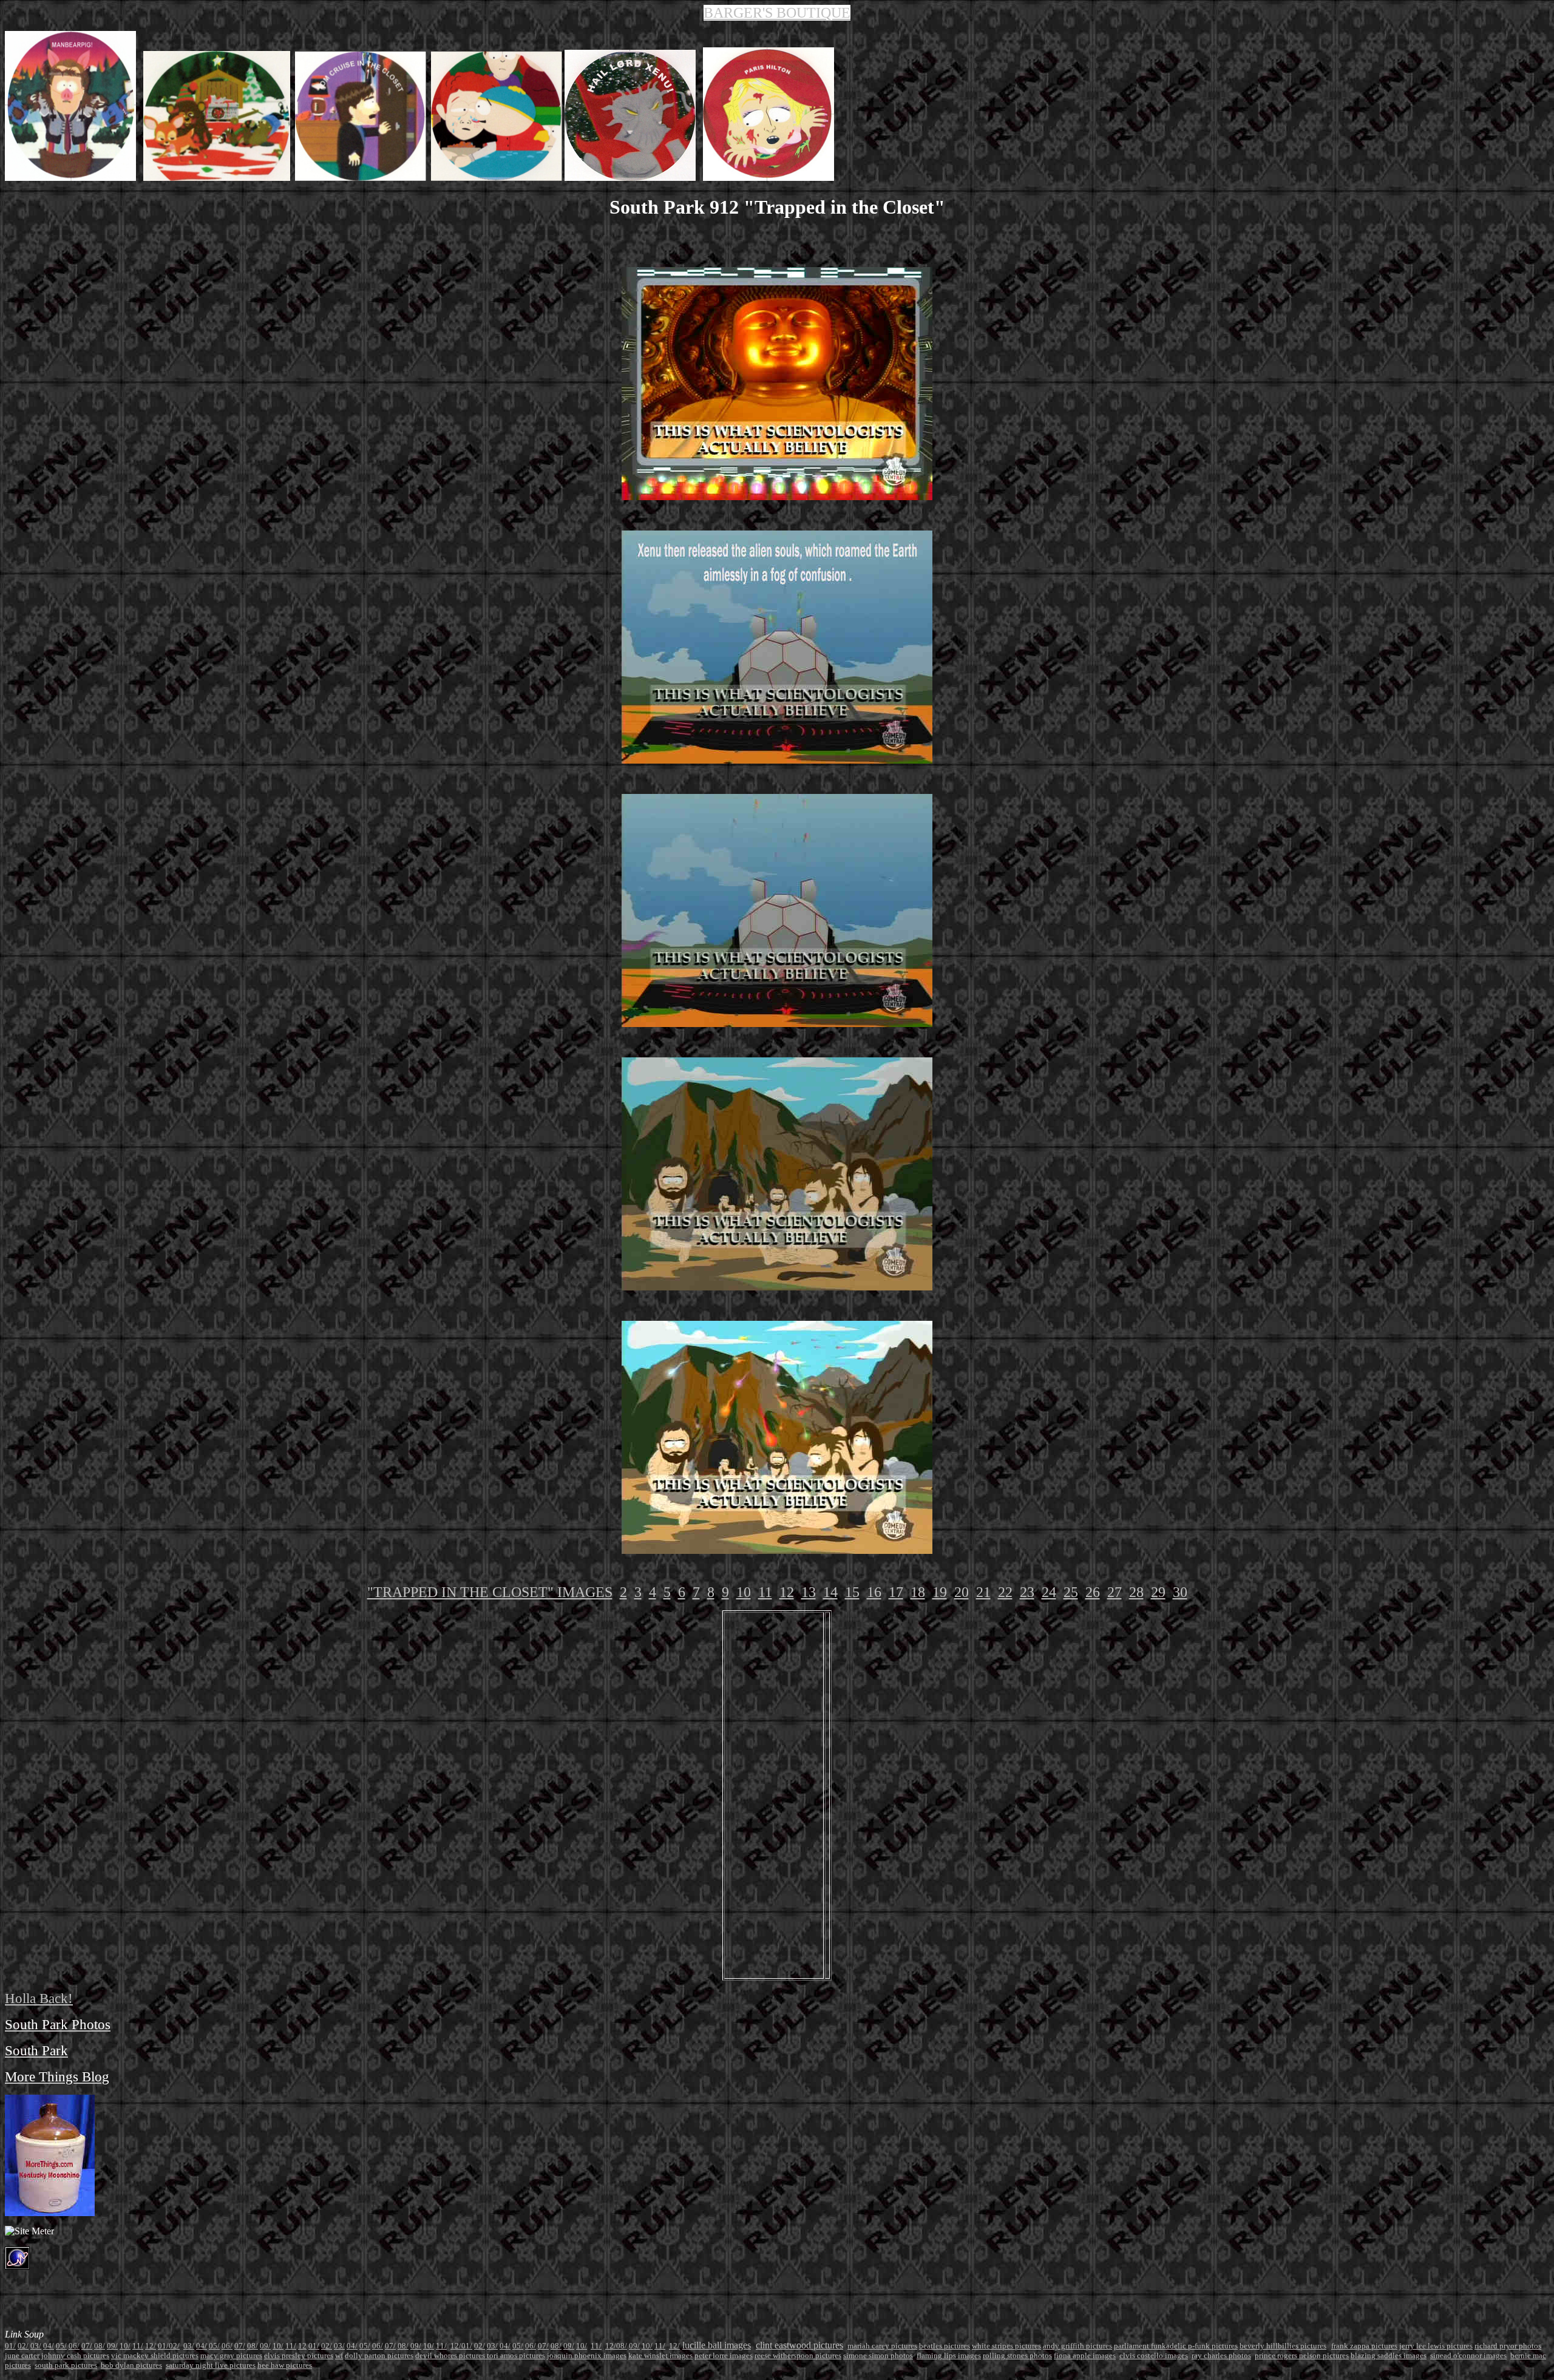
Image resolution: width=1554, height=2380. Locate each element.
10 (744, 1592)
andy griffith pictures (1077, 2346)
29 (1158, 1592)
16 (874, 1592)
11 (765, 1592)
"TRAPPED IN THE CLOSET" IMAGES (490, 1592)
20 (962, 1592)
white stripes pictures (1006, 2346)
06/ (74, 2346)
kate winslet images (660, 2355)
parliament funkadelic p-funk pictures (1176, 2346)
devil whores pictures (451, 2355)
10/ (125, 2346)
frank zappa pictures (1364, 2346)
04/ (49, 2346)
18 (918, 1592)
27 (1115, 1592)
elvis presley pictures (299, 2355)
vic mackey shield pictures (155, 2355)
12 (787, 1592)
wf (339, 2355)
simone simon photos (878, 2355)
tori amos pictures (516, 2355)
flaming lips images (949, 2355)
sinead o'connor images (1468, 2355)
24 (1049, 1592)
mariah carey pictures (882, 2346)
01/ (163, 2346)
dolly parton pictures (379, 2355)
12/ (151, 2346)
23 (1027, 1592)
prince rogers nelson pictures (1302, 2355)
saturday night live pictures (211, 2365)
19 (940, 1592)
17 (896, 1592)
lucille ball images (717, 2345)
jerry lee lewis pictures (1436, 2346)
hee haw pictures (285, 2365)
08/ (100, 2346)
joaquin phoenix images (587, 2355)
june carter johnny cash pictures (57, 2355)
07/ (87, 2346)
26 (1093, 1592)
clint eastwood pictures (799, 2345)
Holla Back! (39, 1998)
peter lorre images (724, 2355)
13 (809, 1592)
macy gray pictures (231, 2355)
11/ (138, 2346)
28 (1136, 1592)
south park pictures (66, 2365)
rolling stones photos (1017, 2355)
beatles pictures (945, 2346)
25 (1071, 1592)
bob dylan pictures (131, 2365)
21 (983, 1592)
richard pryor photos (1508, 2346)
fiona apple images (1085, 2355)
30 (1180, 1592)
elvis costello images (1154, 2355)
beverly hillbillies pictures (1283, 2346)
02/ (23, 2346)
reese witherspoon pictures (798, 2355)
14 (830, 1592)
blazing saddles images (1389, 2355)
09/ (112, 2346)
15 (852, 1592)
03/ (36, 2346)
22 (1005, 1592)
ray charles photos (1221, 2355)
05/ (61, 2346)
